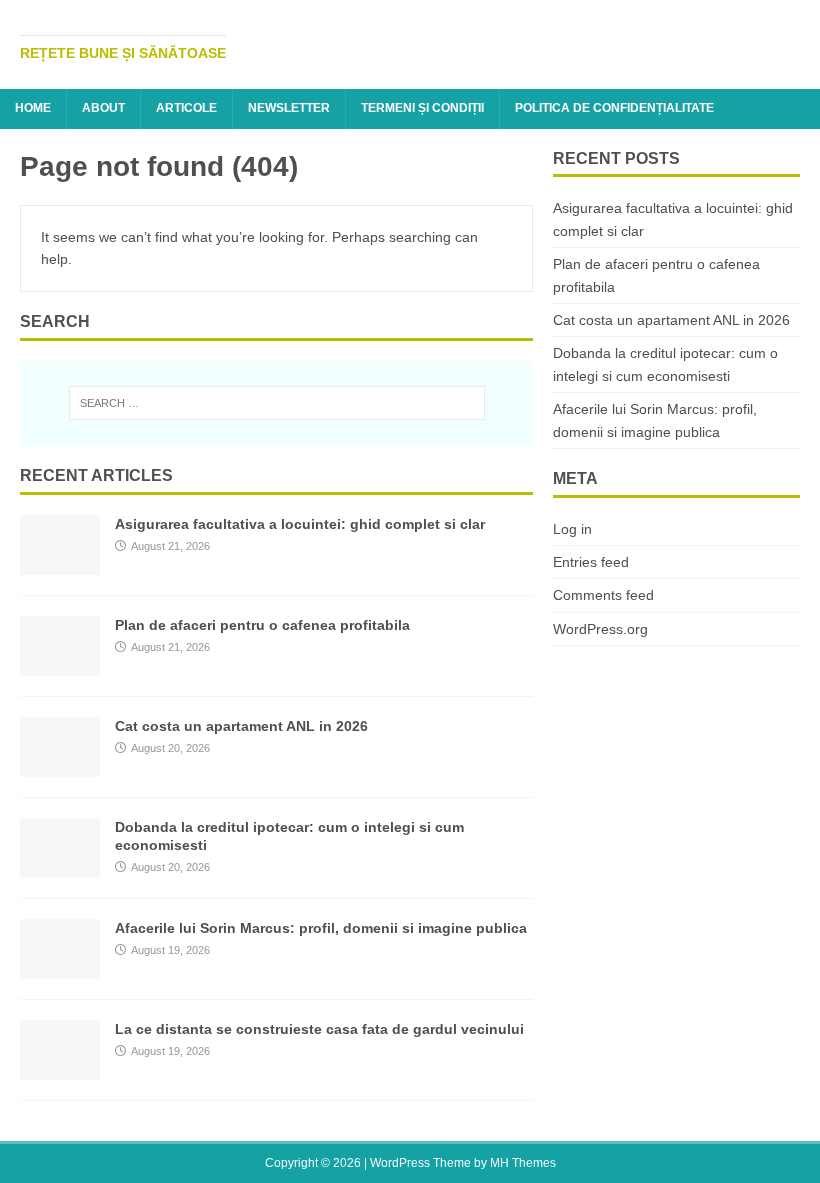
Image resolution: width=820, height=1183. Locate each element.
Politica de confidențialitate (614, 108)
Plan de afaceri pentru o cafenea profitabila (262, 625)
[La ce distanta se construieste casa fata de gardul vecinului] (60, 1068)
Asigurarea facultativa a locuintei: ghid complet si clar (300, 524)
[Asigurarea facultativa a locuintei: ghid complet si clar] (60, 563)
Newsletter (289, 108)
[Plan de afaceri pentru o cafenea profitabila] (60, 664)
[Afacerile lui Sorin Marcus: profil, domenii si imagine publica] (60, 967)
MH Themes (523, 1163)
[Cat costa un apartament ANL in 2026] (60, 765)
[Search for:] (277, 403)
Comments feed (603, 595)
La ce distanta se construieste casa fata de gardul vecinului (319, 1029)
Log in (572, 529)
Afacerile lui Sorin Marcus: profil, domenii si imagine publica (321, 928)
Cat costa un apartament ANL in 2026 (241, 726)
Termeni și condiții (422, 108)
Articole (186, 108)
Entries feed (591, 562)
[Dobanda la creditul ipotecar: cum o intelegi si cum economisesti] (60, 866)
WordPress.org (600, 629)
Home (33, 108)
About (103, 108)
